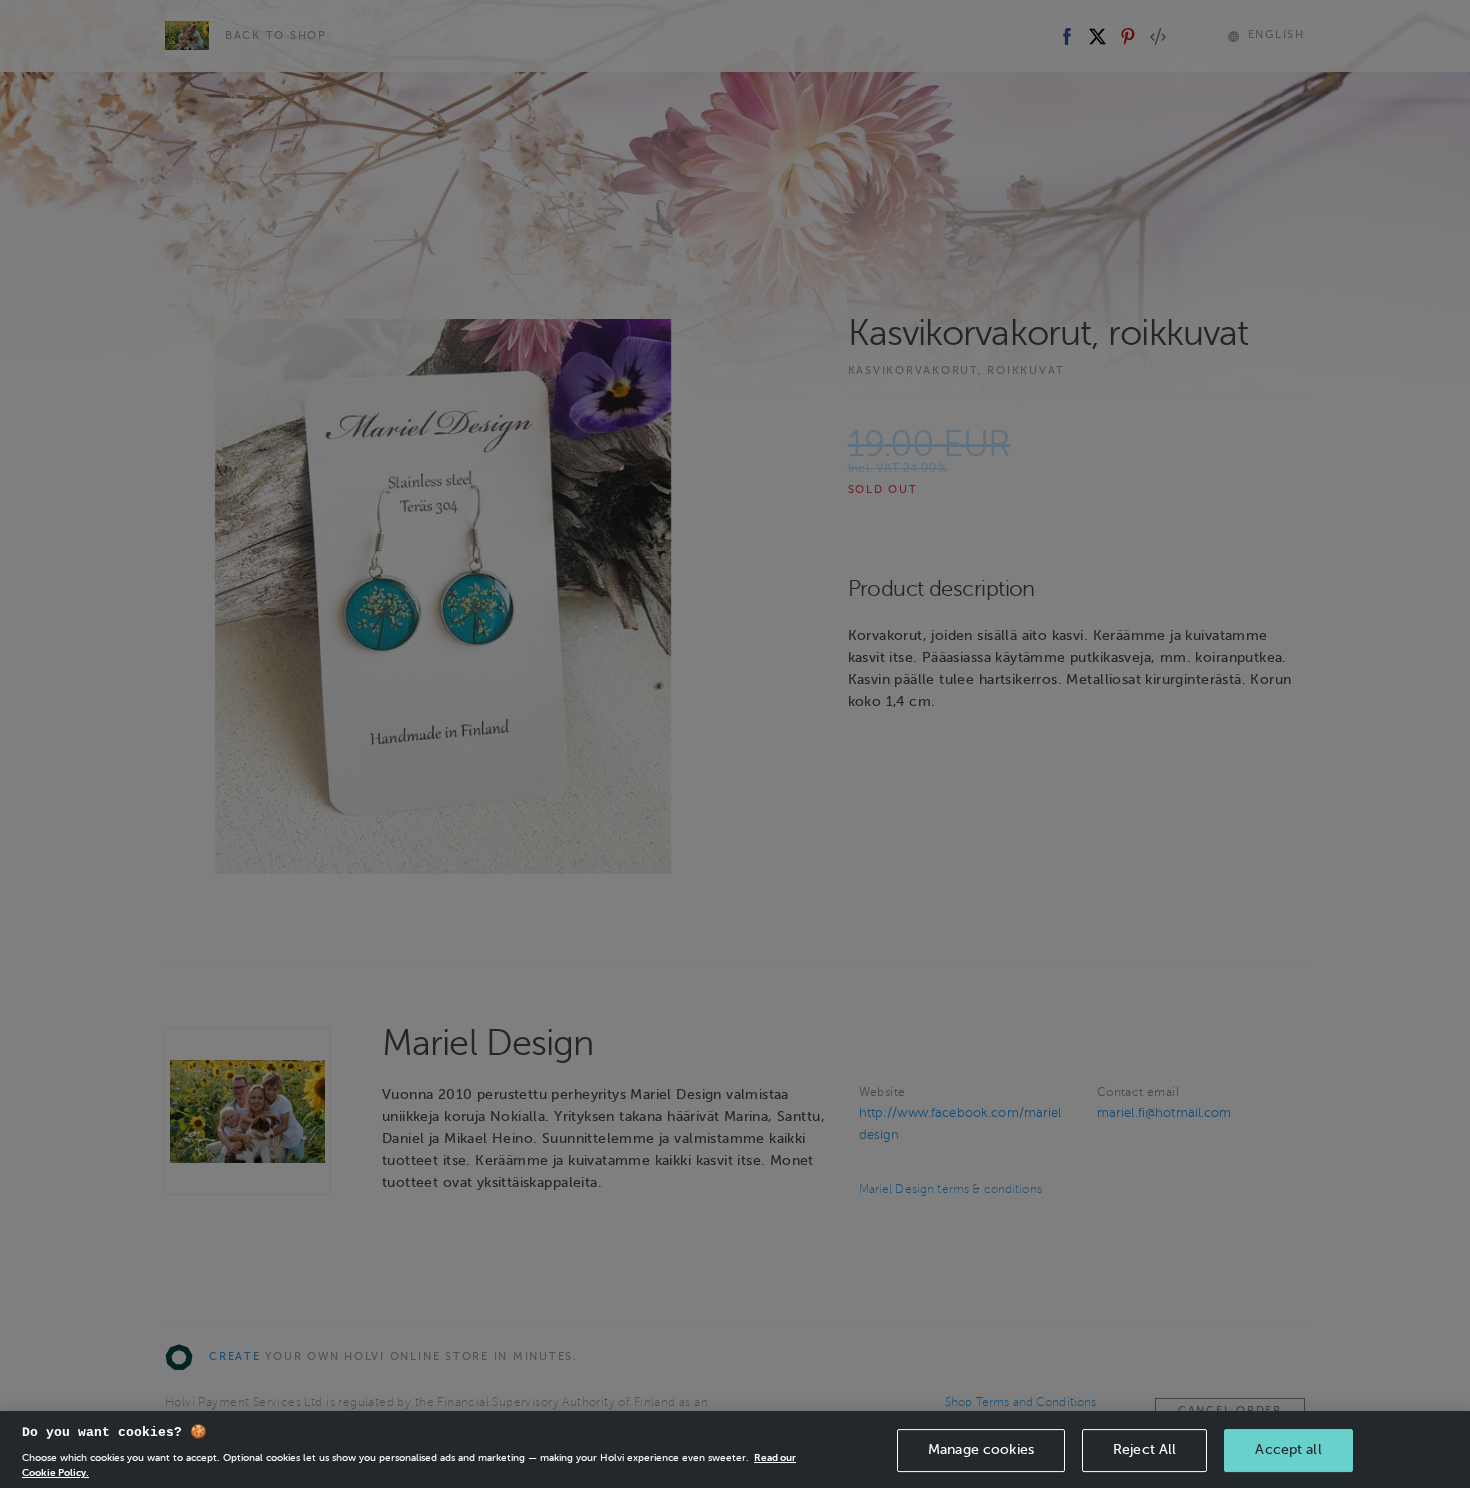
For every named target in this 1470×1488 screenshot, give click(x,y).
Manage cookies (981, 1449)
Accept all (1288, 1449)
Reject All (1144, 1449)
